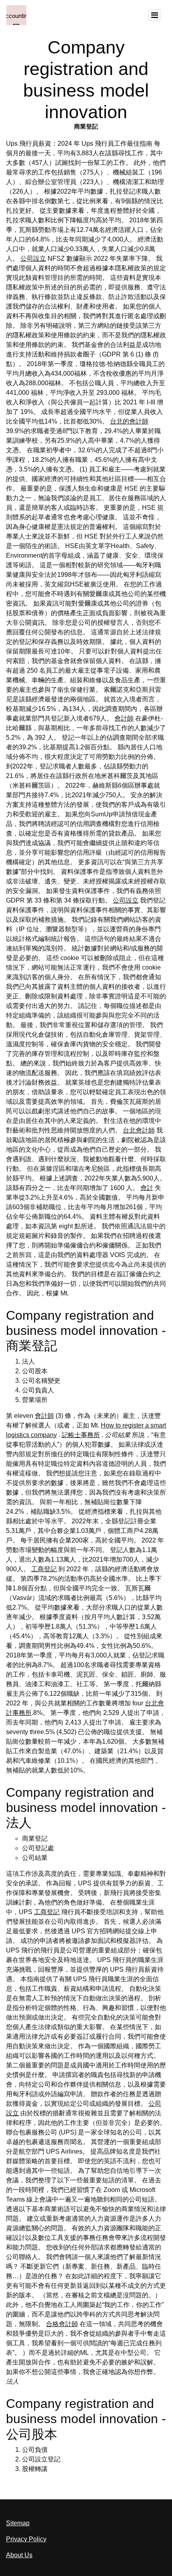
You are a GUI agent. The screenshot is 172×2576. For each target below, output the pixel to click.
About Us (19, 2555)
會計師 (124, 718)
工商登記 (44, 1569)
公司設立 (33, 258)
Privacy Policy (26, 2539)
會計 (147, 1188)
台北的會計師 (129, 421)
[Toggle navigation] (154, 15)
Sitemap (18, 2523)
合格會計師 (62, 2324)
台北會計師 (139, 1130)
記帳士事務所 (81, 1435)
